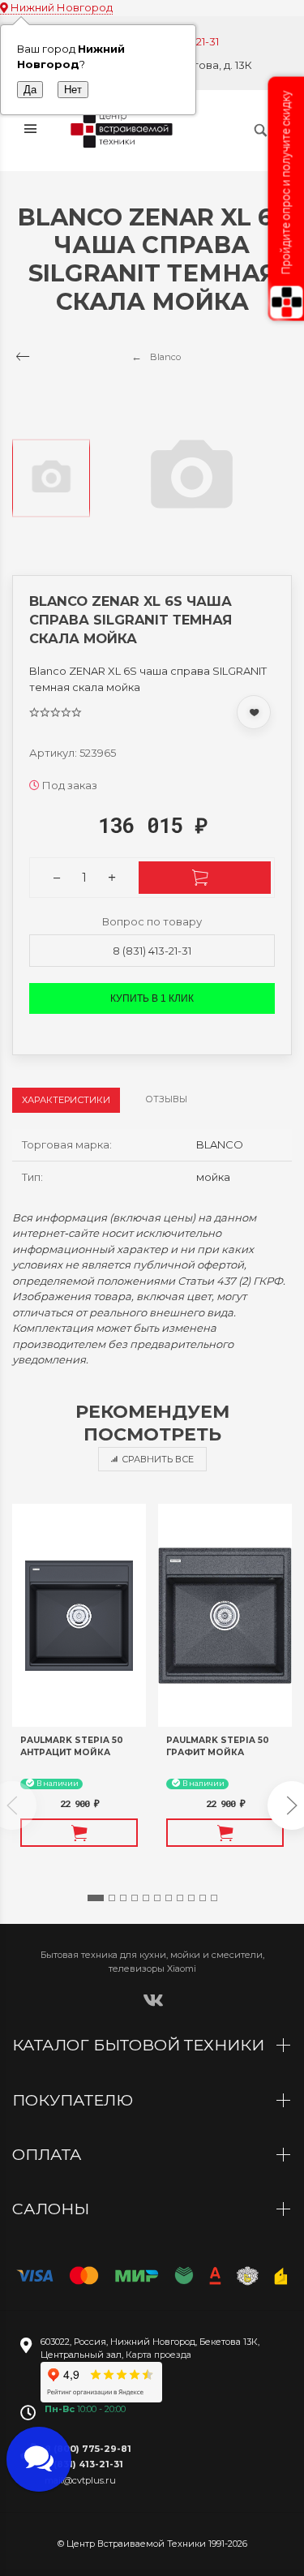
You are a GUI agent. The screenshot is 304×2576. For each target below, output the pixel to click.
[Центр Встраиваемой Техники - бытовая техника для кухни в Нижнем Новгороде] (124, 131)
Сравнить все (158, 1459)
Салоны (53, 2209)
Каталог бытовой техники (140, 2045)
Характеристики (66, 1100)
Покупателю (75, 2100)
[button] (96, 1898)
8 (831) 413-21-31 (152, 951)
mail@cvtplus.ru (80, 2480)
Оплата (49, 2154)
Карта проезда (158, 2355)
